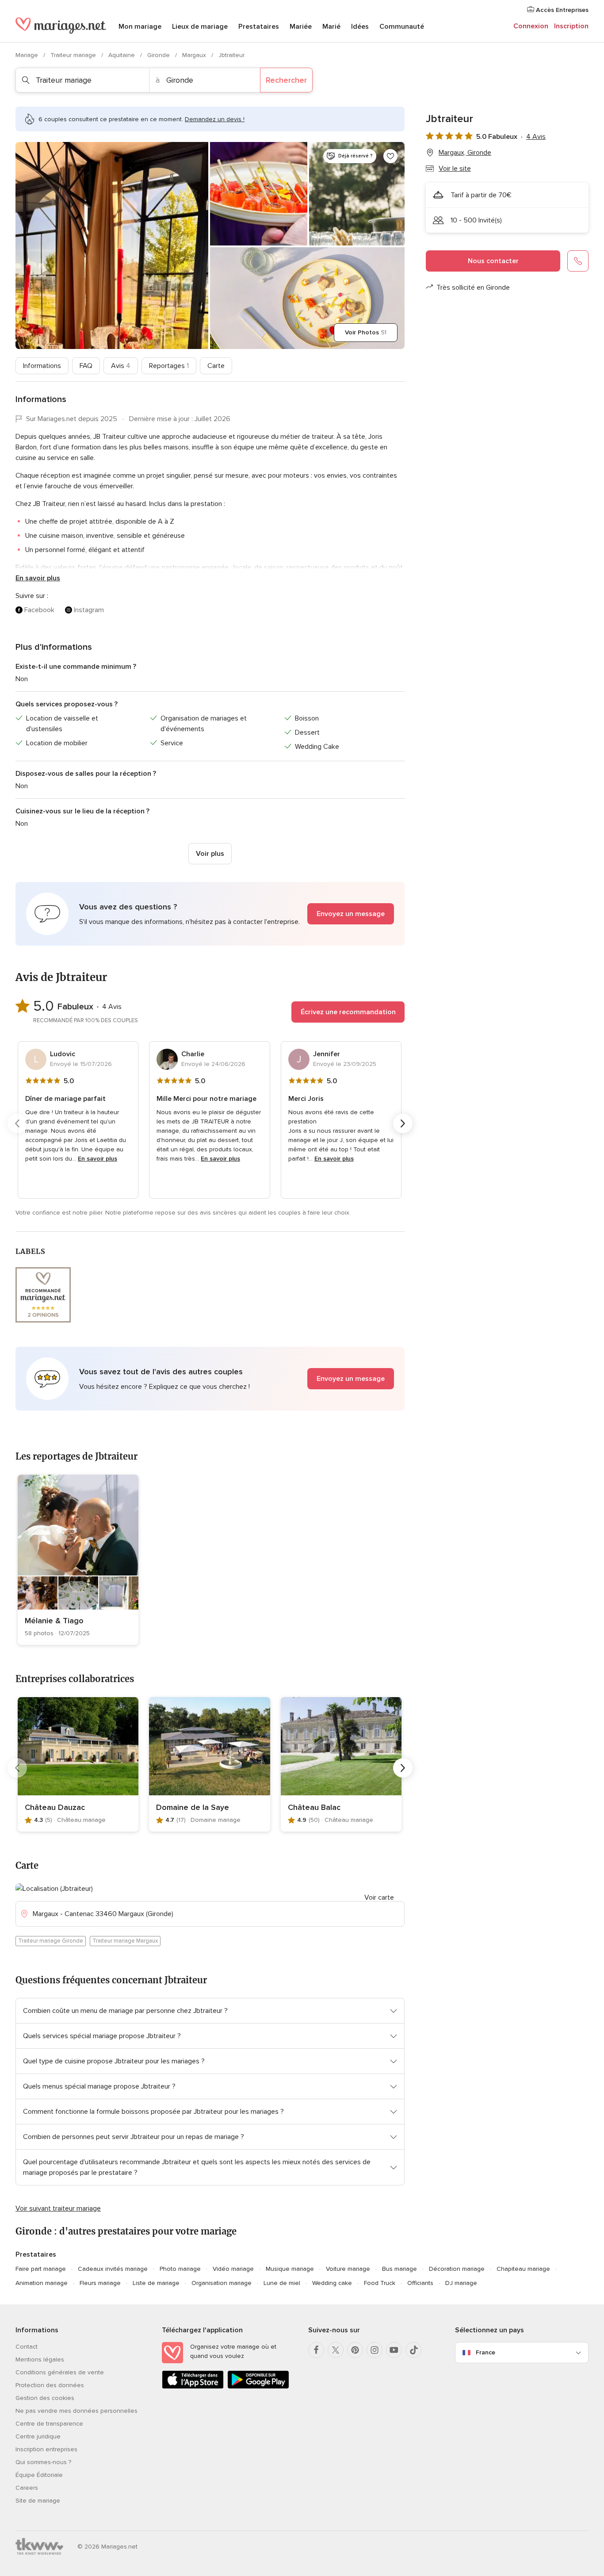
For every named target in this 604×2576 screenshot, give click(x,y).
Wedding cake (332, 2283)
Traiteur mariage (74, 55)
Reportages (169, 366)
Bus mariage (399, 2269)
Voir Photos (366, 332)
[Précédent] (17, 1123)
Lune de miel (282, 2283)
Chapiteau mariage (523, 2269)
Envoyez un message (351, 914)
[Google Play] (258, 2387)
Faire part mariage (41, 2269)
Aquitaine (122, 55)
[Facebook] (316, 2350)
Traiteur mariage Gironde (51, 1941)
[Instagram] (375, 2350)
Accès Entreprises (561, 10)
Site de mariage (38, 2501)
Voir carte (379, 1897)
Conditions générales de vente (60, 2372)
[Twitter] (336, 2350)
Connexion (531, 26)
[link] (78, 1560)
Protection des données (50, 2385)
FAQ (86, 366)
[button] (210, 914)
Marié (331, 27)
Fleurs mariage (100, 2283)
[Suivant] (403, 1123)
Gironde (159, 55)
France (485, 2352)
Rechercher (286, 80)
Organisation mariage (222, 2283)
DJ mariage (461, 2283)
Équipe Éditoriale (39, 2475)
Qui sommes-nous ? (43, 2462)
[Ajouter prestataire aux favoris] (390, 156)
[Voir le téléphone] (578, 261)
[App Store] (193, 2387)
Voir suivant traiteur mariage (58, 2208)
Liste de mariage (156, 2283)
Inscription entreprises (46, 2449)
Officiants (420, 2283)
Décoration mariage (457, 2269)
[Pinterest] (355, 2350)
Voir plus (210, 854)
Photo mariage (180, 2269)
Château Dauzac (55, 1807)
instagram (89, 610)
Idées (360, 27)
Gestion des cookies (45, 2398)
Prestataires (259, 27)
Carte (216, 366)
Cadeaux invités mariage (113, 2269)
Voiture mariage (348, 2269)
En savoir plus (38, 578)
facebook (39, 610)
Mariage (28, 55)
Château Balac (314, 1807)
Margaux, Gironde (465, 153)
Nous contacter (493, 261)
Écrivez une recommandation (348, 1012)
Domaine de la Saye (193, 1807)
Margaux (195, 55)
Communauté (402, 27)
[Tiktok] (413, 2350)
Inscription (571, 26)
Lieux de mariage (200, 27)
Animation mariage (42, 2283)
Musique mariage (290, 2269)
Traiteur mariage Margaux (125, 1941)
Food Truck (380, 2283)
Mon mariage (140, 27)
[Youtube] (394, 2350)
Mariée (301, 27)
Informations (42, 366)
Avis (121, 366)
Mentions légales (40, 2359)
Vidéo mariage (233, 2269)
